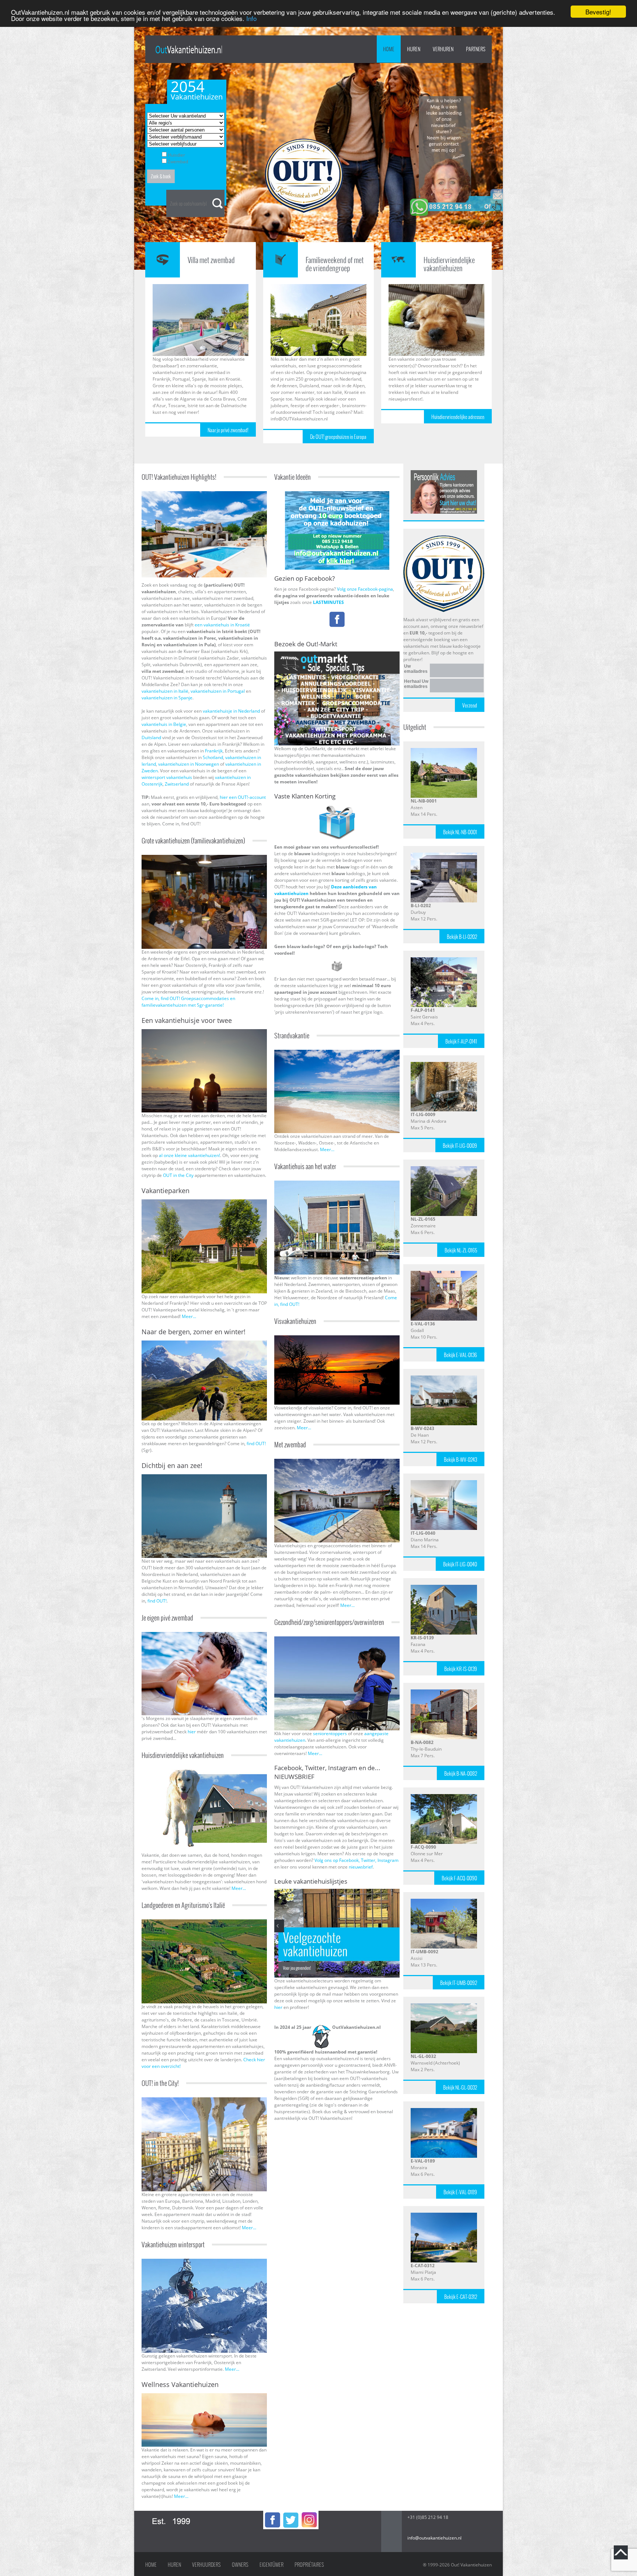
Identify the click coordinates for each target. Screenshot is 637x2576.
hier (192, 1732)
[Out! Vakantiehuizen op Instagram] (309, 2514)
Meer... (189, 1316)
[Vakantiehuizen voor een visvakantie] (337, 1338)
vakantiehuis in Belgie (164, 724)
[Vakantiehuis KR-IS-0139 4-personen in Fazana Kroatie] (444, 1588)
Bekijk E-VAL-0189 (460, 2192)
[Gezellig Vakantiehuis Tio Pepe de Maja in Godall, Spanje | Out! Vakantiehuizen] (444, 1274)
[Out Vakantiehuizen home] (189, 50)
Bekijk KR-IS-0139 (461, 1669)
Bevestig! (598, 12)
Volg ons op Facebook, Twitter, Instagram (356, 1860)
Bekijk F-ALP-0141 (461, 1041)
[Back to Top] (621, 2552)
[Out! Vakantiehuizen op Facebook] (272, 2514)
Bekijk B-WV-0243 (460, 1460)
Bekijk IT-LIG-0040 (460, 1564)
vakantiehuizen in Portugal (218, 691)
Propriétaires (309, 2565)
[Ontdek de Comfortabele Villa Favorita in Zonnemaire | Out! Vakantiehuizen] (444, 1169)
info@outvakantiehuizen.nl (434, 2538)
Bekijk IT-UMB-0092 (459, 1983)
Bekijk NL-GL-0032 (460, 2087)
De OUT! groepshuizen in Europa (338, 437)
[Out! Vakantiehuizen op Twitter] (291, 2514)
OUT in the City (179, 1175)
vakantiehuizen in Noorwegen (189, 764)
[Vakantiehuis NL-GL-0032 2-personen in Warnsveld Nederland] (444, 2007)
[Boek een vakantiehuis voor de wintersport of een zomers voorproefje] (204, 1344)
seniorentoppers (330, 1733)
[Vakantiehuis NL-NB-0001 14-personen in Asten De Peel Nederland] (444, 751)
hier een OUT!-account (243, 797)
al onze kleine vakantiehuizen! (189, 1155)
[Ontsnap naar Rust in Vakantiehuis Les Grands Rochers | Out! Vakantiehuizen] (444, 1797)
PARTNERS (476, 49)
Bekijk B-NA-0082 (461, 1773)
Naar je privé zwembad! (228, 430)
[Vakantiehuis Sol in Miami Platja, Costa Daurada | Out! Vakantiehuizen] (444, 2216)
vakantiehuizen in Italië (165, 691)
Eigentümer (271, 2565)
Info (251, 18)
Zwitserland (177, 784)
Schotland (213, 757)
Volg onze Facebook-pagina (365, 589)
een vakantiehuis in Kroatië (222, 625)
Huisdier (176, 155)
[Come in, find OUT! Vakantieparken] (204, 1203)
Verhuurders (206, 2565)
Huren (174, 2565)
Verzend (470, 705)
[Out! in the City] (204, 2100)
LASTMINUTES (328, 602)
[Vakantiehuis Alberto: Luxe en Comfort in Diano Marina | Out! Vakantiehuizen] (444, 1483)
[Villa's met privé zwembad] (204, 1635)
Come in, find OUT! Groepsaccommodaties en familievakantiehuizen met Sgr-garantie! (188, 1002)
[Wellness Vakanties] (204, 2396)
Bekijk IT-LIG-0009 (460, 1146)
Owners (240, 2565)
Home (389, 49)
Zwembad (178, 162)
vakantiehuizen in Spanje (167, 698)
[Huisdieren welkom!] (215, 1773)
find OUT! (256, 1443)
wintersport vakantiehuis (167, 777)
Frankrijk (214, 751)
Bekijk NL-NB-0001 (460, 832)
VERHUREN (443, 49)
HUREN (414, 49)
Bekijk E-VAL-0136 (460, 1355)
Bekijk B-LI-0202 (462, 937)
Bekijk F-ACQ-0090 (459, 1878)
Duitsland (151, 738)
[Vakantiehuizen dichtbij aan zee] (204, 1477)
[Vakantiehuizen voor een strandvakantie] (337, 1053)
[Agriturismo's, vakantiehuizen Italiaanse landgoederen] (204, 1923)
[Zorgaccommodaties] (337, 1640)
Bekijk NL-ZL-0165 (461, 1250)
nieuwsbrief (361, 1867)
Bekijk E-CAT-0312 (461, 2297)
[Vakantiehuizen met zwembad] (337, 1462)
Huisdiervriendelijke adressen (458, 417)
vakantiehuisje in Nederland (231, 711)
